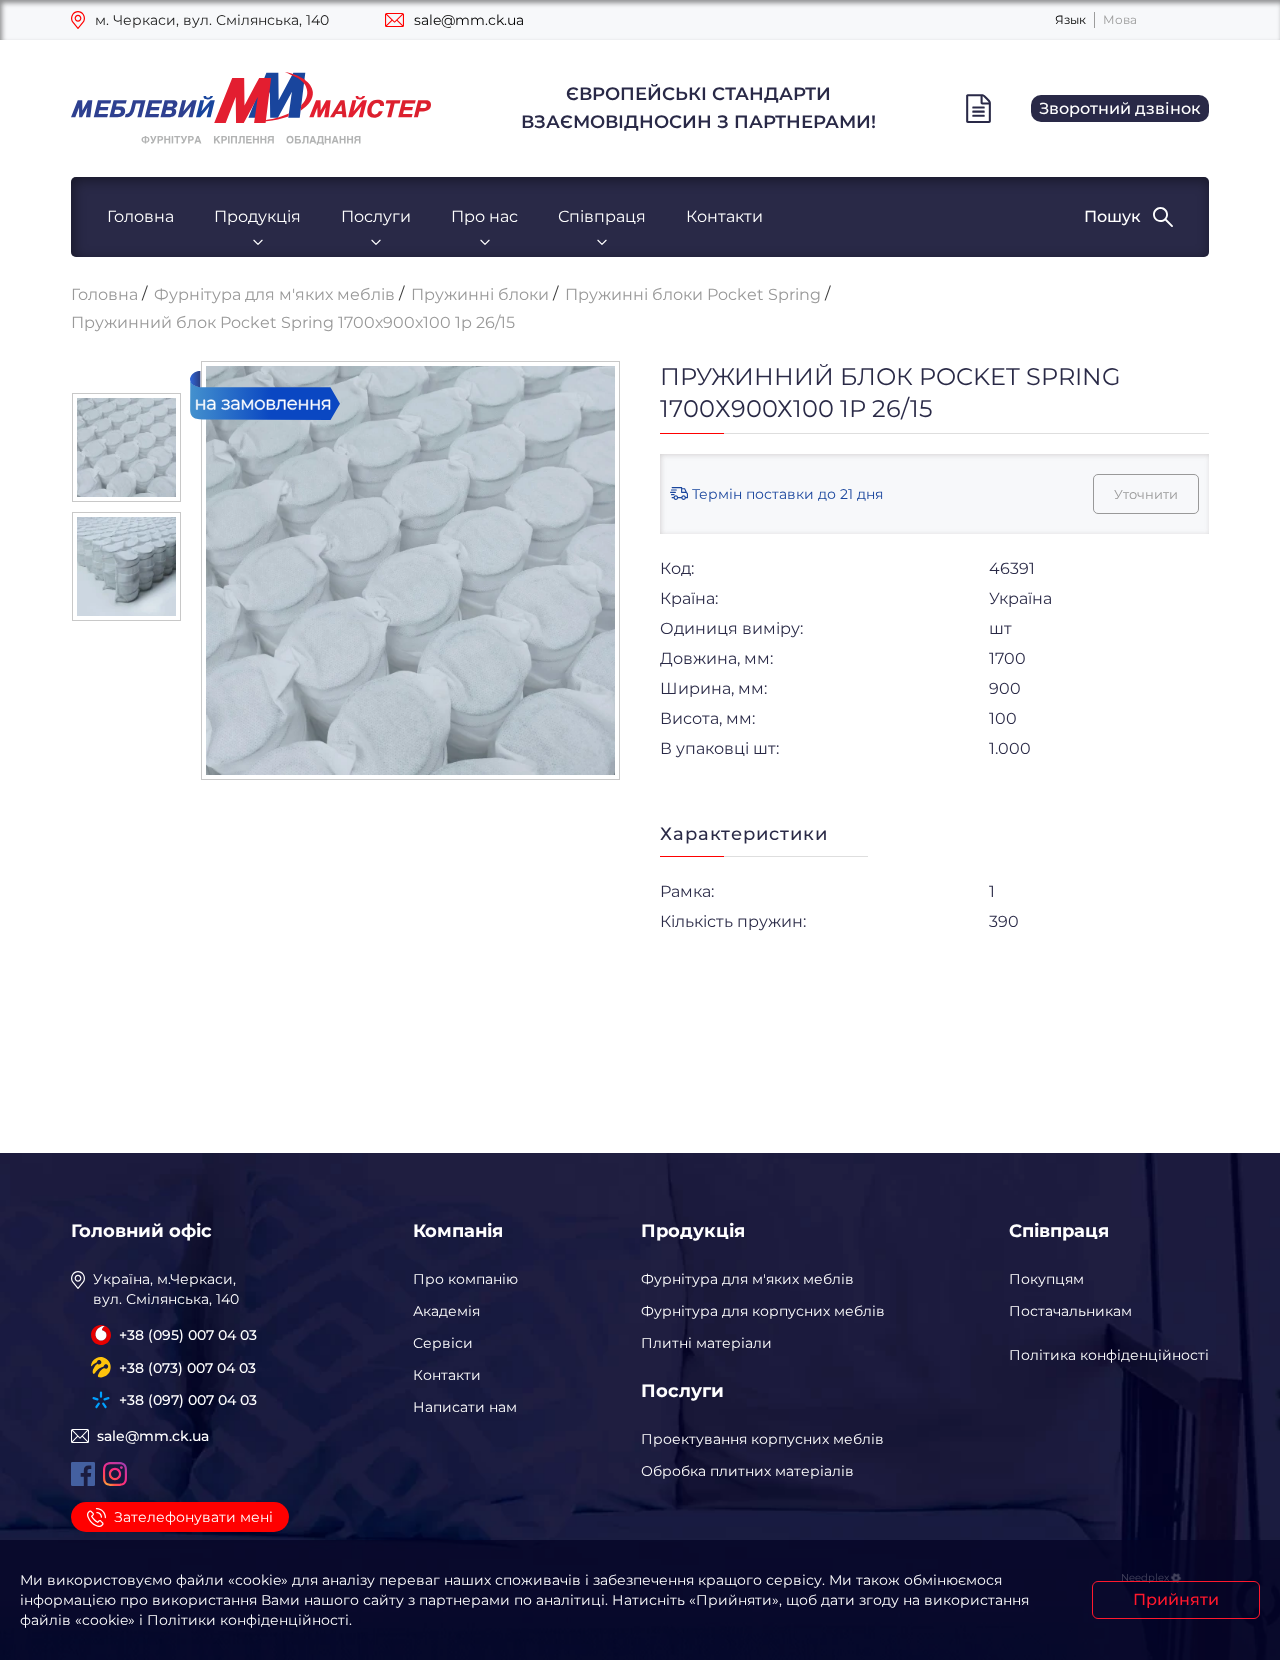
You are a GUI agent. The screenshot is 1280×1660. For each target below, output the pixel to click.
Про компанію (465, 1279)
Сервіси (443, 1343)
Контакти (724, 216)
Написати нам (465, 1407)
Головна (140, 216)
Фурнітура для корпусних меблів (763, 1311)
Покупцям (1046, 1279)
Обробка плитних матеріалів (747, 1471)
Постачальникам (1070, 1311)
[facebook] (83, 1474)
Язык (1070, 19)
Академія (446, 1311)
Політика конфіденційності (1109, 1355)
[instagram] (115, 1474)
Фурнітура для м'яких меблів (747, 1279)
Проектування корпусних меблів (762, 1439)
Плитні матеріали (706, 1343)
